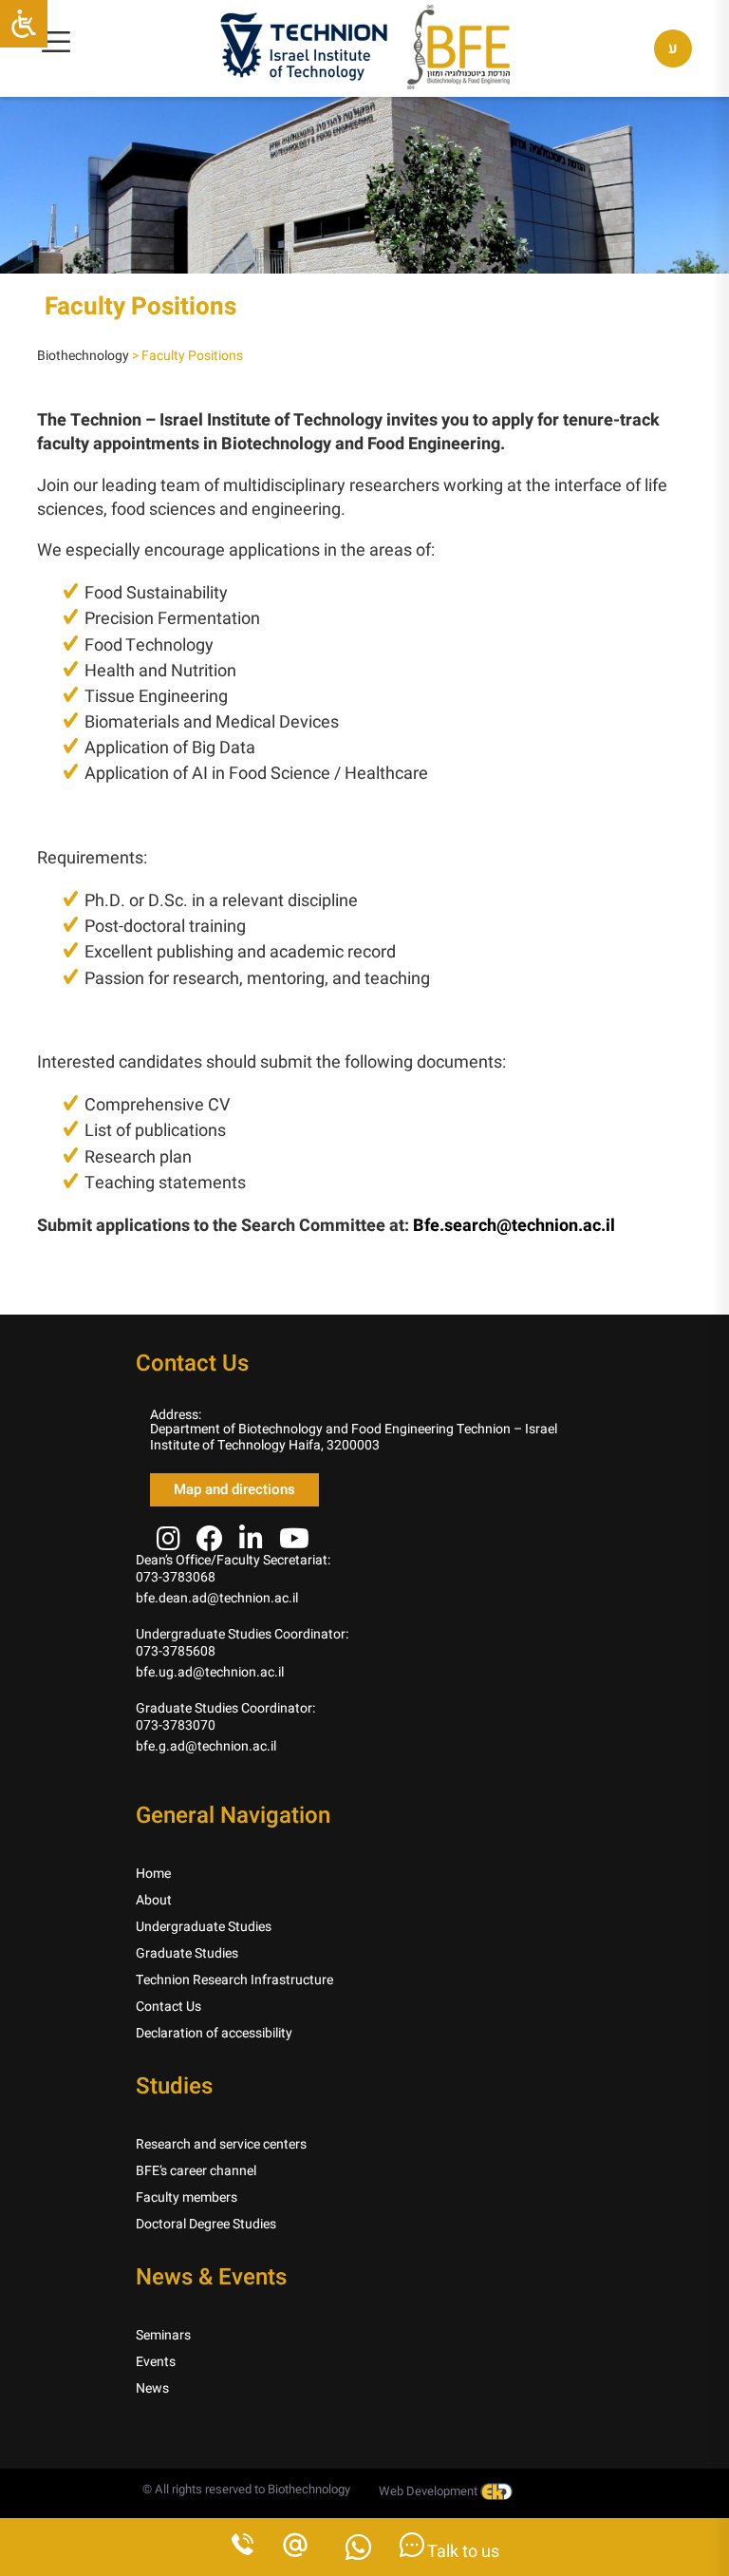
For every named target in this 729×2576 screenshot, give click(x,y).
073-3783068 (176, 1577)
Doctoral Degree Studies (206, 2224)
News (152, 2388)
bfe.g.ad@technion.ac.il (206, 1746)
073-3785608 (176, 1651)
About (154, 1900)
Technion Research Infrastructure (234, 1980)
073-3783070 (176, 1725)
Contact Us (168, 2007)
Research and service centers (221, 2144)
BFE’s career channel (196, 2171)
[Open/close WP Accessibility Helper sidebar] (24, 24)
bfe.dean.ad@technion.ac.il (217, 1598)
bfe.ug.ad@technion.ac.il (210, 1672)
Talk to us (462, 2552)
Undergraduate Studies (204, 1927)
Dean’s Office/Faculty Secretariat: (233, 1560)
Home (153, 1874)
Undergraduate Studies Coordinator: (242, 1634)
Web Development (430, 2491)
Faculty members (187, 2197)
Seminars (163, 2335)
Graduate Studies (187, 1953)
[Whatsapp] (358, 2553)
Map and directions (234, 1489)
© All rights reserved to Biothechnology (246, 2489)
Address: (176, 1415)
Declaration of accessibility (214, 2033)
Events (156, 2362)
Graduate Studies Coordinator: (225, 1708)
